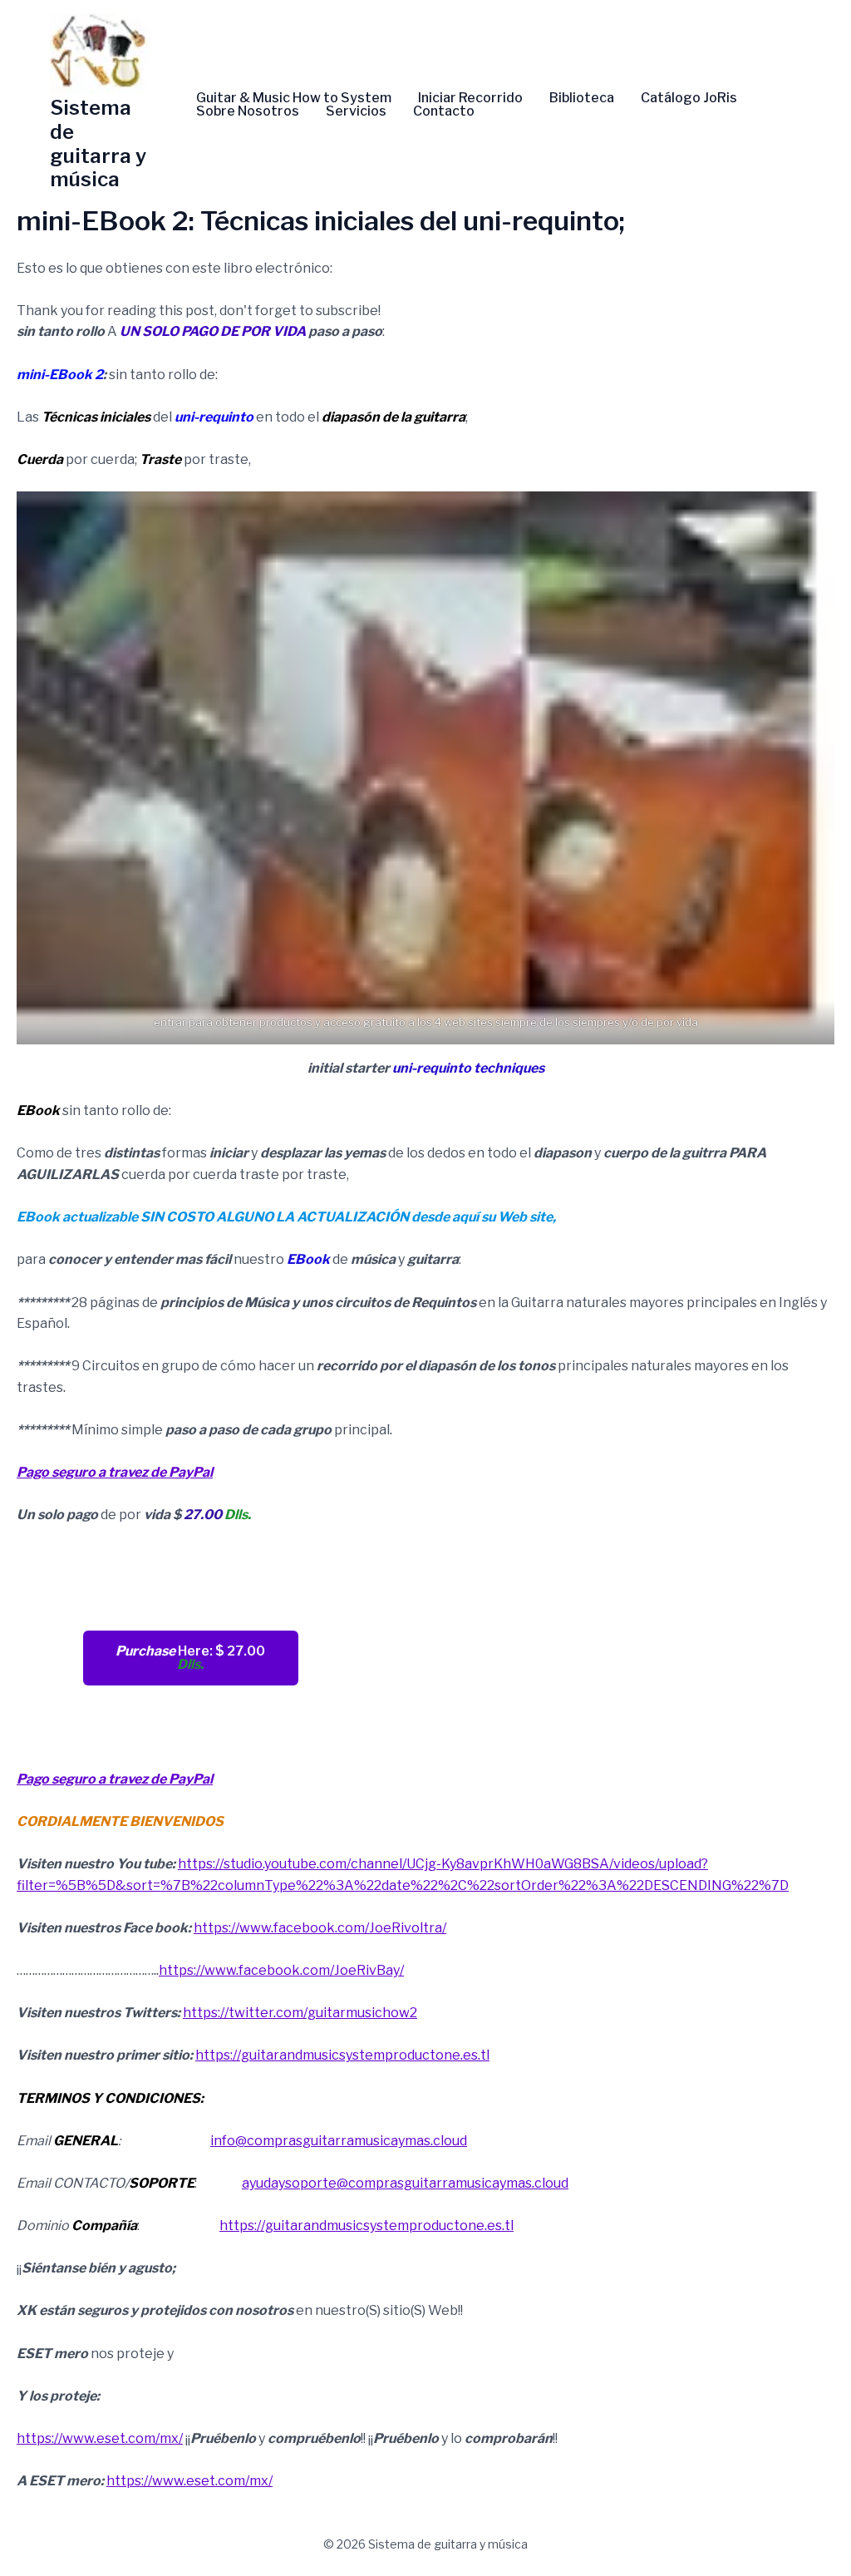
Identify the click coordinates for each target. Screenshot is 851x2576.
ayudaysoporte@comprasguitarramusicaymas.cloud (405, 2183)
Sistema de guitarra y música (98, 143)
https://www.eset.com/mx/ (100, 2438)
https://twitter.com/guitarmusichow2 (300, 2013)
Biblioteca (582, 98)
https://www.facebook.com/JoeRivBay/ (281, 1970)
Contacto (444, 111)
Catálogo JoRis (689, 98)
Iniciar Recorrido (470, 98)
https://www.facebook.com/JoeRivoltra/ (320, 1928)
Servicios (356, 111)
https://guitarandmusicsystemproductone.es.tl (342, 2055)
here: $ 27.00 (190, 1658)
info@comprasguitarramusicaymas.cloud (339, 2141)
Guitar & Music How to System (294, 98)
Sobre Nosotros (248, 111)
